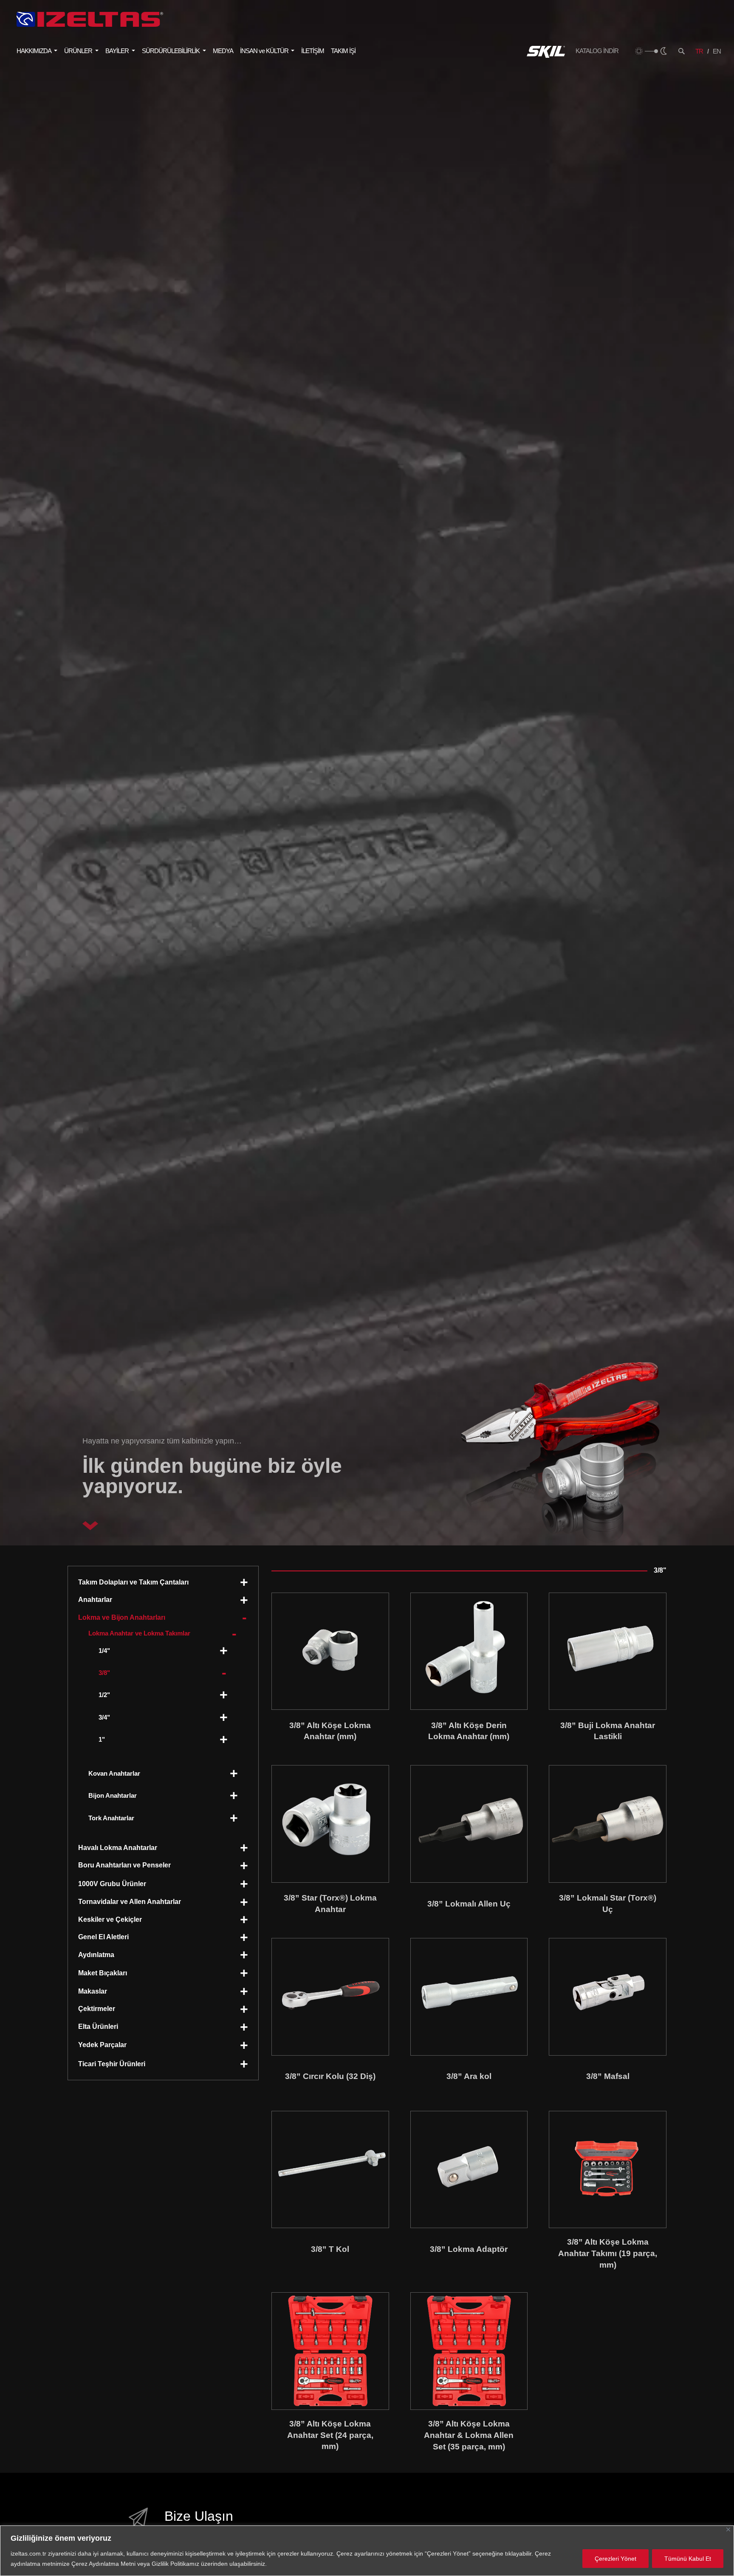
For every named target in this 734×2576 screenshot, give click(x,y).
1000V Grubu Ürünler (112, 1884)
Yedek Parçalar (102, 2045)
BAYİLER (118, 51)
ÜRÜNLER (79, 51)
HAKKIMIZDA (34, 51)
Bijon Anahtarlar (113, 1795)
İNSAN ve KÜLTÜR (265, 51)
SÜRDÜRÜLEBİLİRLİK (171, 51)
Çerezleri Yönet (615, 2559)
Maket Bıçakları (103, 1973)
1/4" (104, 1651)
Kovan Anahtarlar (114, 1773)
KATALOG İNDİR (597, 51)
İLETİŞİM (313, 51)
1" (102, 1739)
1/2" (104, 1695)
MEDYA (223, 51)
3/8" (104, 1673)
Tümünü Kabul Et (688, 2559)
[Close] (728, 2529)
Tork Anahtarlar (111, 1818)
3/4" (104, 1717)
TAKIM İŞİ (343, 51)
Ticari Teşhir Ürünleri (112, 2064)
